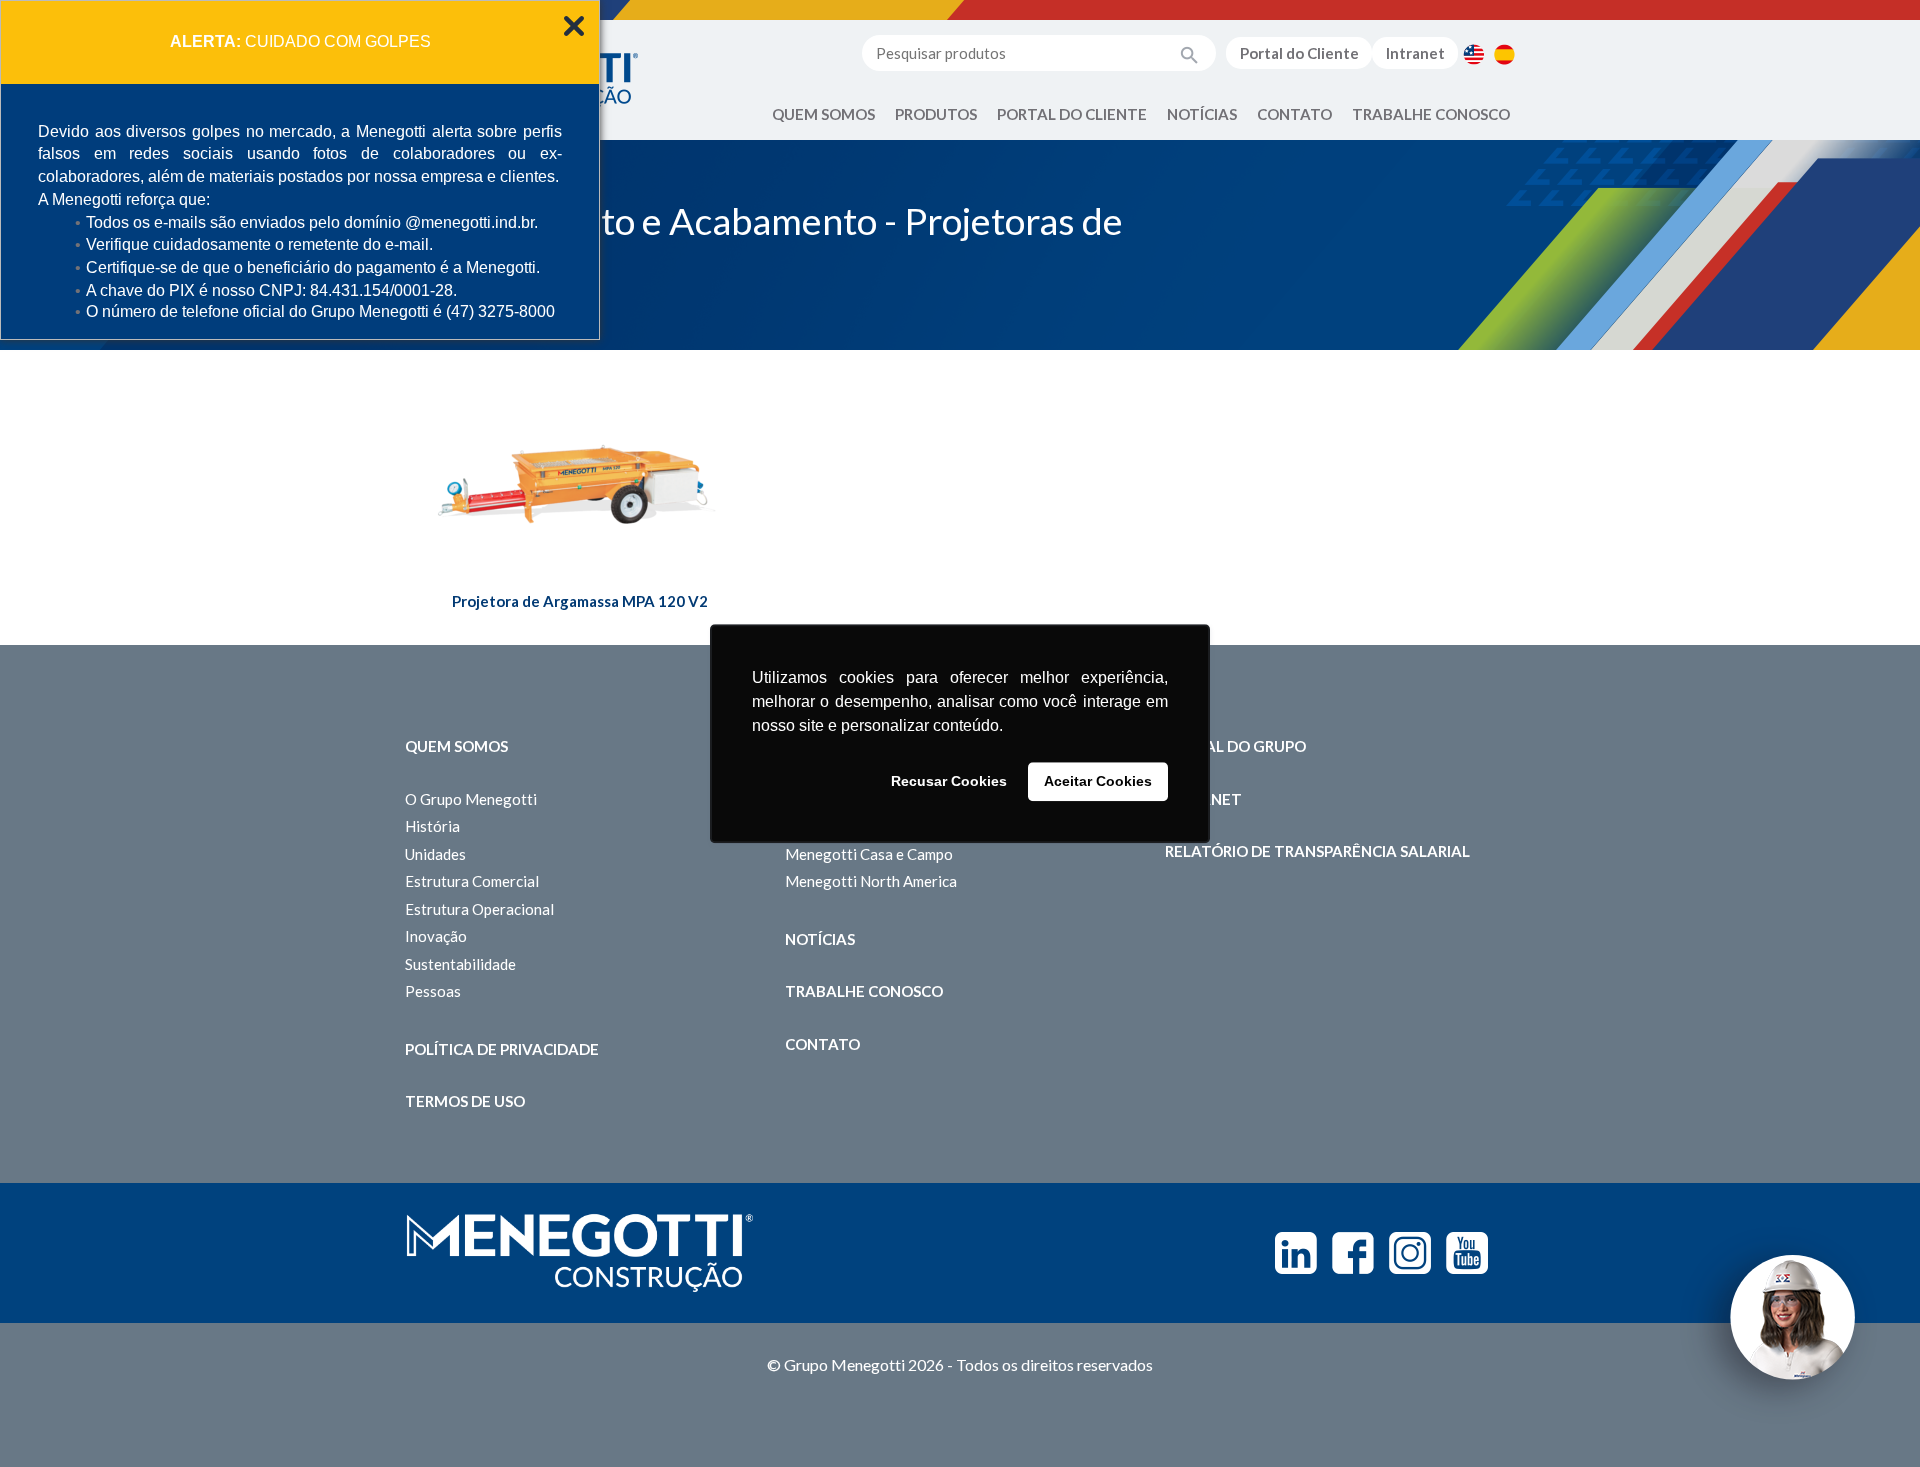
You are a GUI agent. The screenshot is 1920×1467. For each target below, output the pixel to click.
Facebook (1353, 1253)
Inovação (436, 936)
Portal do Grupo (1235, 746)
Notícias (1202, 114)
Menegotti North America (871, 881)
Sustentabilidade (460, 964)
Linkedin (1296, 1253)
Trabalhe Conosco (1431, 114)
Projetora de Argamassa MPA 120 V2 (580, 601)
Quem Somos (823, 114)
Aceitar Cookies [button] (1098, 782)
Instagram (1410, 1253)
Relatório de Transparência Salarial (1317, 851)
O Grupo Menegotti (471, 799)
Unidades (435, 854)
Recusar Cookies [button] (949, 782)
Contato (1294, 114)
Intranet (1415, 53)
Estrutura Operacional (479, 909)
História (432, 826)
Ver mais (580, 499)
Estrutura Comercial (472, 881)
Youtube (1467, 1253)
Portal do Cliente (1299, 53)
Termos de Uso (465, 1101)
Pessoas (433, 991)
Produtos (936, 114)
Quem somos (456, 746)
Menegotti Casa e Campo (869, 854)
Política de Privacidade (502, 1049)
